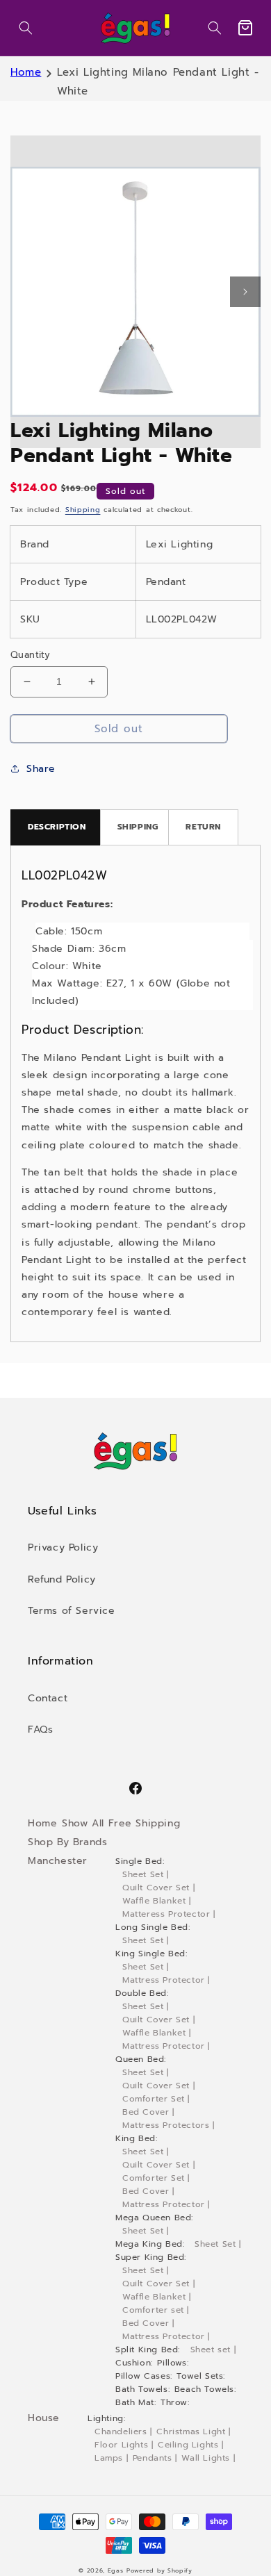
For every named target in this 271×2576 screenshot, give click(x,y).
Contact (48, 1698)
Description (57, 827)
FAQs (40, 1729)
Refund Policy (62, 1579)
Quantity (30, 655)
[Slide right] (245, 292)
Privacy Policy (63, 1547)
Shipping (83, 510)
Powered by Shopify (159, 2571)
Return (203, 827)
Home (26, 72)
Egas (116, 2571)
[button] (26, 28)
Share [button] (41, 769)
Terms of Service (72, 1611)
